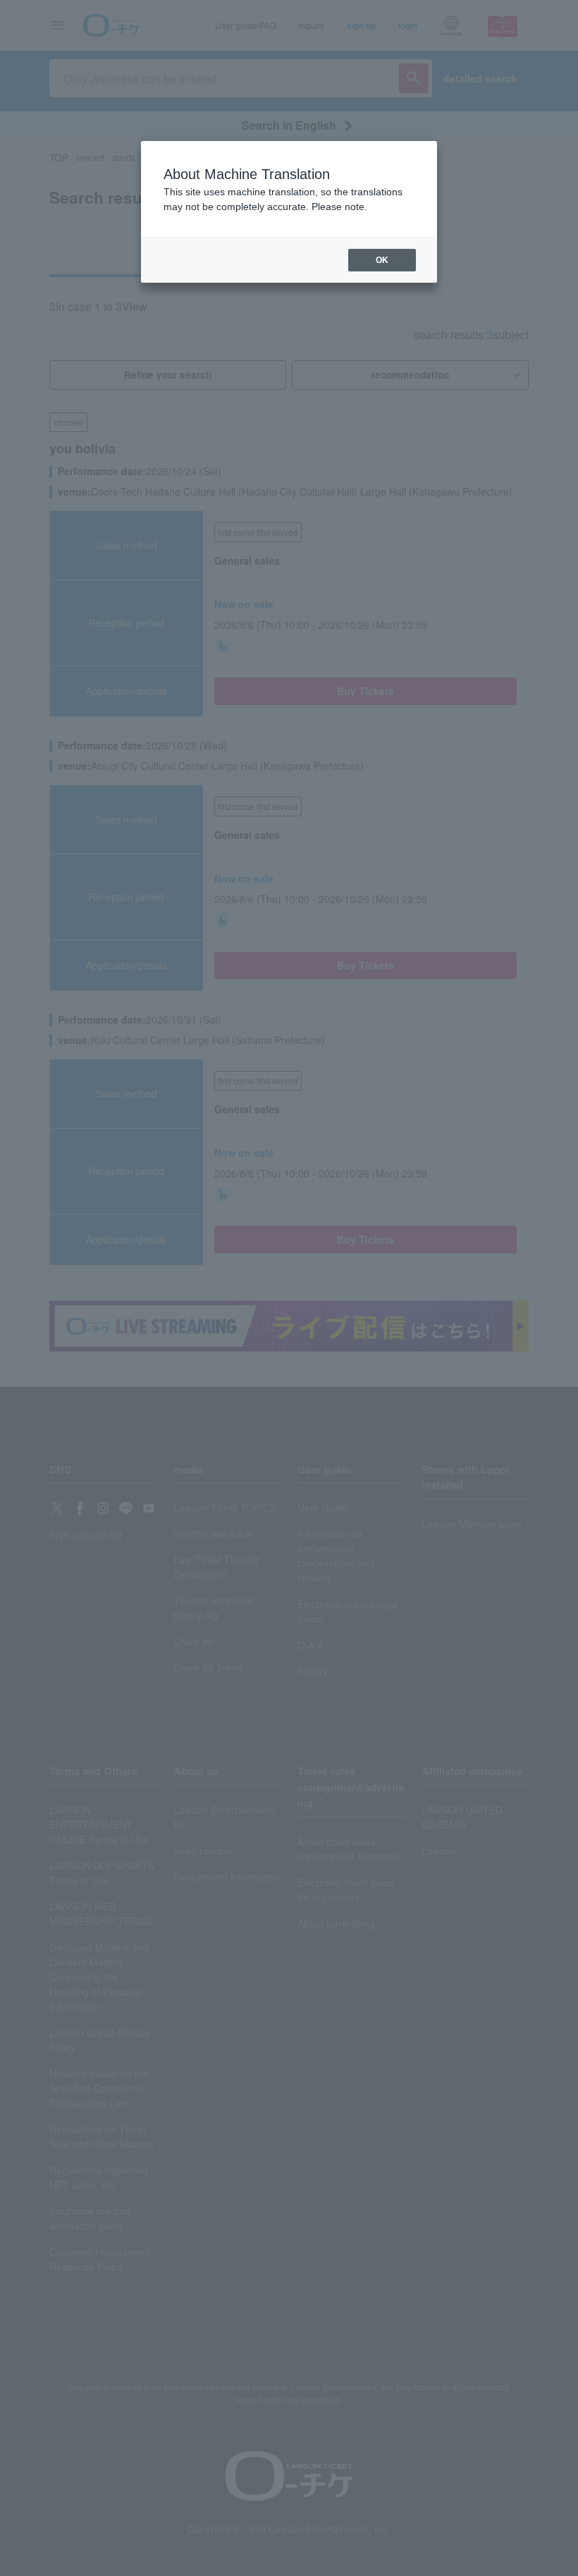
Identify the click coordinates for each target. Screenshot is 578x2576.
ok (382, 260)
